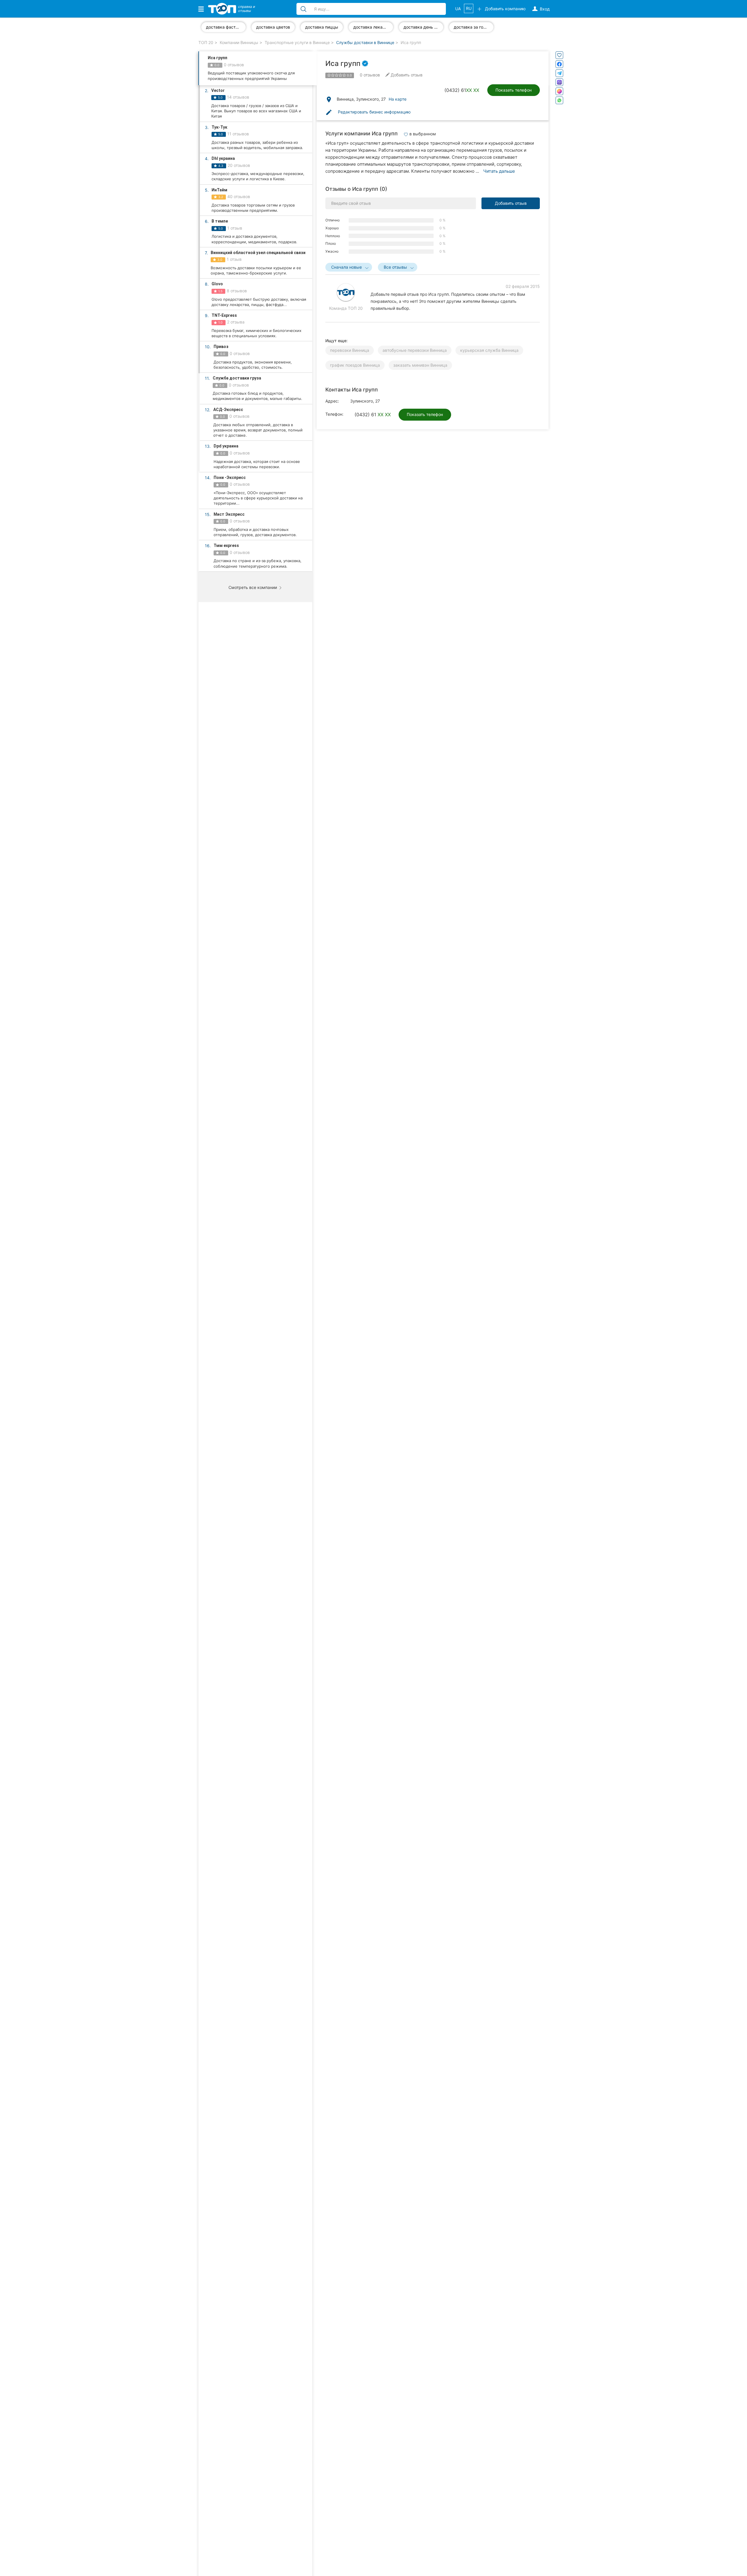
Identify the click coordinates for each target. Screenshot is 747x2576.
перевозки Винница (350, 350)
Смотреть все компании (253, 587)
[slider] (337, 75)
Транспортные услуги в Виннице (297, 42)
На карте (398, 99)
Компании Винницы (239, 42)
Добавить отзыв (511, 203)
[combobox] (349, 267)
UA (458, 9)
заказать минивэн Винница (420, 365)
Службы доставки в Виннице (365, 42)
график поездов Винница (355, 365)
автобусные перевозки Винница (415, 350)
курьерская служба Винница (489, 350)
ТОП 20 (206, 42)
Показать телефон (514, 90)
